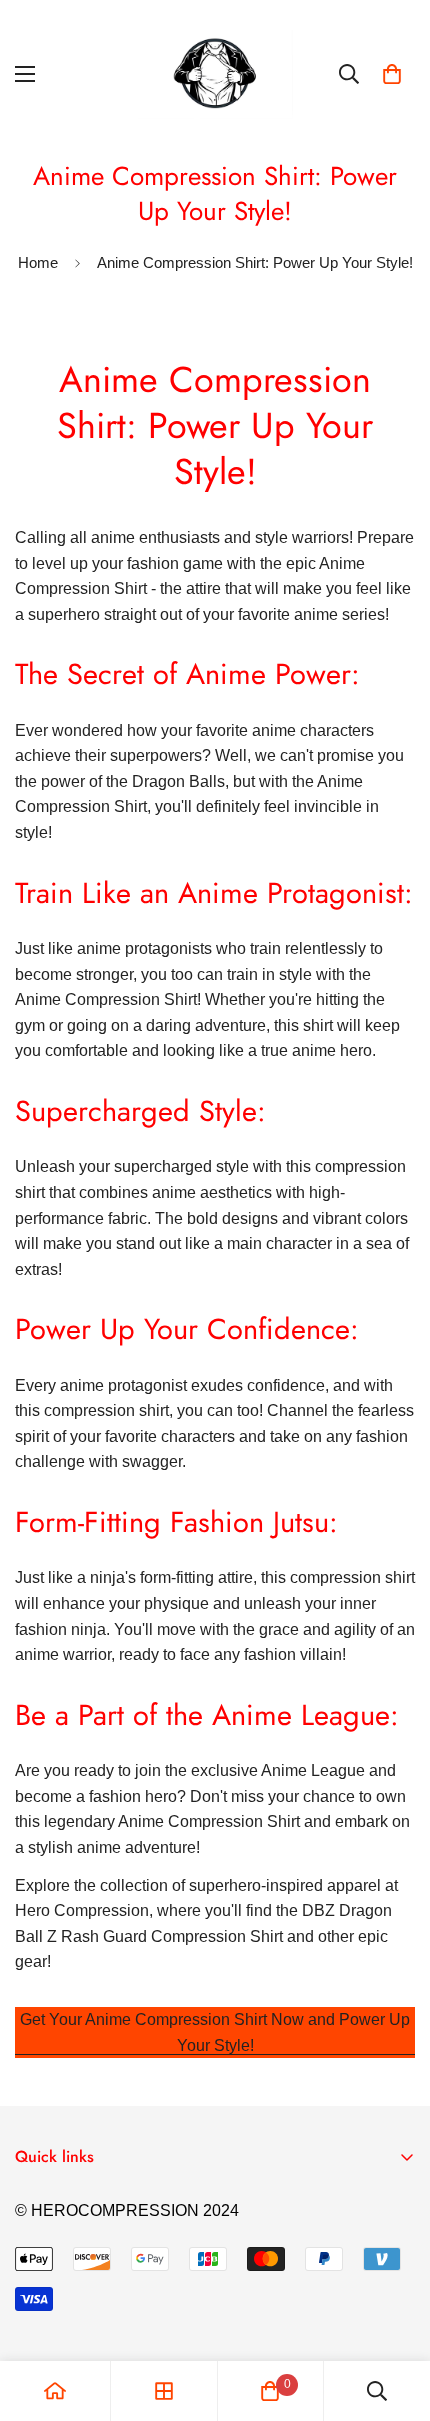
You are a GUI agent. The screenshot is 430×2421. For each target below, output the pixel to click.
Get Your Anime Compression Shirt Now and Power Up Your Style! (215, 2032)
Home (38, 262)
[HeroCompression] (215, 74)
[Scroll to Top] (394, 2315)
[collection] (164, 2391)
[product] (55, 2391)
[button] (392, 74)
